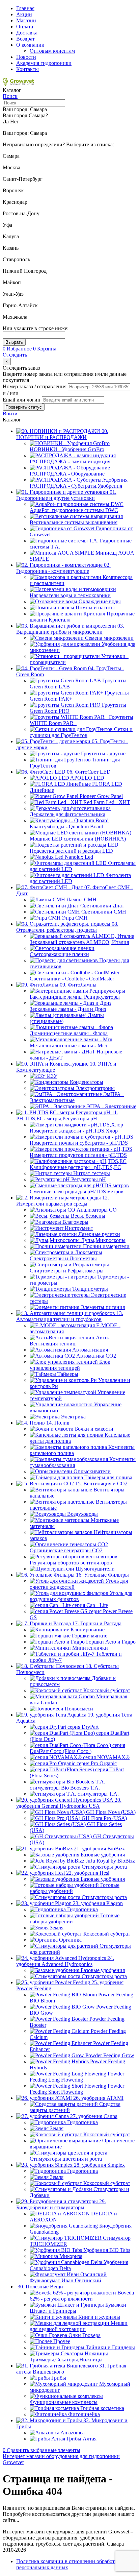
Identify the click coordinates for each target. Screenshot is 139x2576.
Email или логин (22, 400)
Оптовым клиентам (52, 51)
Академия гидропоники (44, 63)
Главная (25, 8)
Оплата (25, 27)
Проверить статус (24, 407)
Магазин (26, 20)
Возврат (25, 39)
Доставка (27, 33)
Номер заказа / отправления (35, 386)
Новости (26, 57)
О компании (30, 45)
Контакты (27, 69)
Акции (24, 14)
